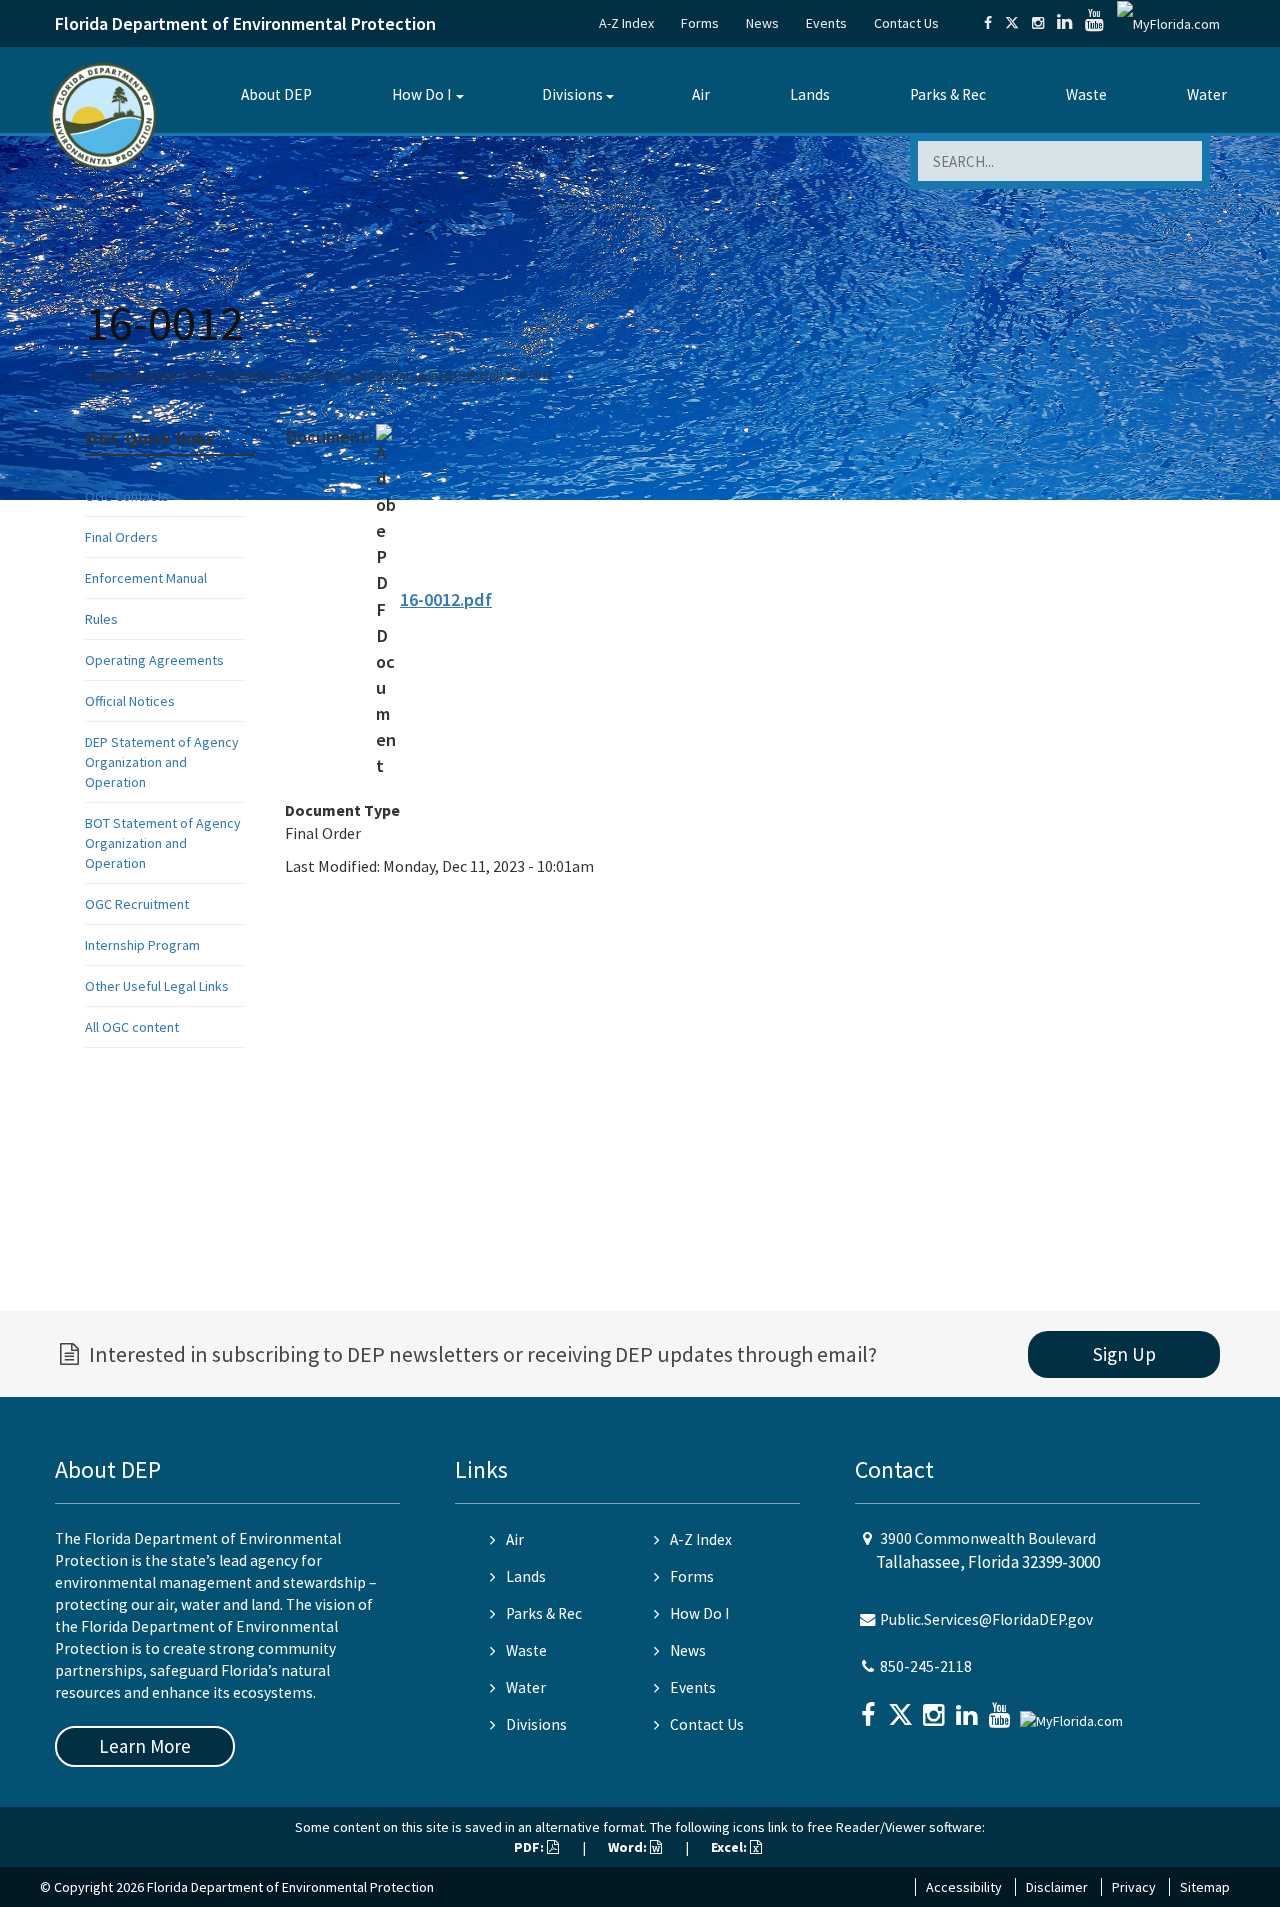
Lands (810, 94)
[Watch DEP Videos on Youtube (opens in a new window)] (1094, 23)
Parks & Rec (948, 94)
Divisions (572, 94)
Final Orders (121, 537)
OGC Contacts (127, 496)
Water (1207, 94)
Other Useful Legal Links (157, 986)
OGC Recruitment (137, 904)
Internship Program (142, 945)
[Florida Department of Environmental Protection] (103, 114)
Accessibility (964, 1887)
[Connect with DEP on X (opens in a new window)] (1012, 23)
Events (826, 23)
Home (104, 374)
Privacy (1134, 1887)
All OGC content (132, 1027)
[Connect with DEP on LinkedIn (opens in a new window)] (1064, 23)
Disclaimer (1057, 1887)
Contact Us (906, 23)
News (762, 23)
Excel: (730, 1847)
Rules (101, 619)
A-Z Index (626, 23)
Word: (629, 1847)
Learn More (145, 1746)
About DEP (276, 94)
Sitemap (1205, 1887)
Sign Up (1124, 1354)
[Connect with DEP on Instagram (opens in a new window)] (1038, 23)
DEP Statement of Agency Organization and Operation (162, 762)
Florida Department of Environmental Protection (245, 23)
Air (701, 94)
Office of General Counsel (250, 374)
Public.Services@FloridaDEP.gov (986, 1619)
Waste (1086, 94)
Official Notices (130, 701)
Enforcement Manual (146, 578)
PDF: (530, 1847)
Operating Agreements (154, 660)
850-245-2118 (926, 1666)
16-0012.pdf (446, 599)
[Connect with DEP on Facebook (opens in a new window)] (988, 23)
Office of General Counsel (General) (413, 374)
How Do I (421, 94)
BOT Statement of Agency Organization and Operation (163, 843)
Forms (700, 23)
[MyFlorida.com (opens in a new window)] (1168, 23)
